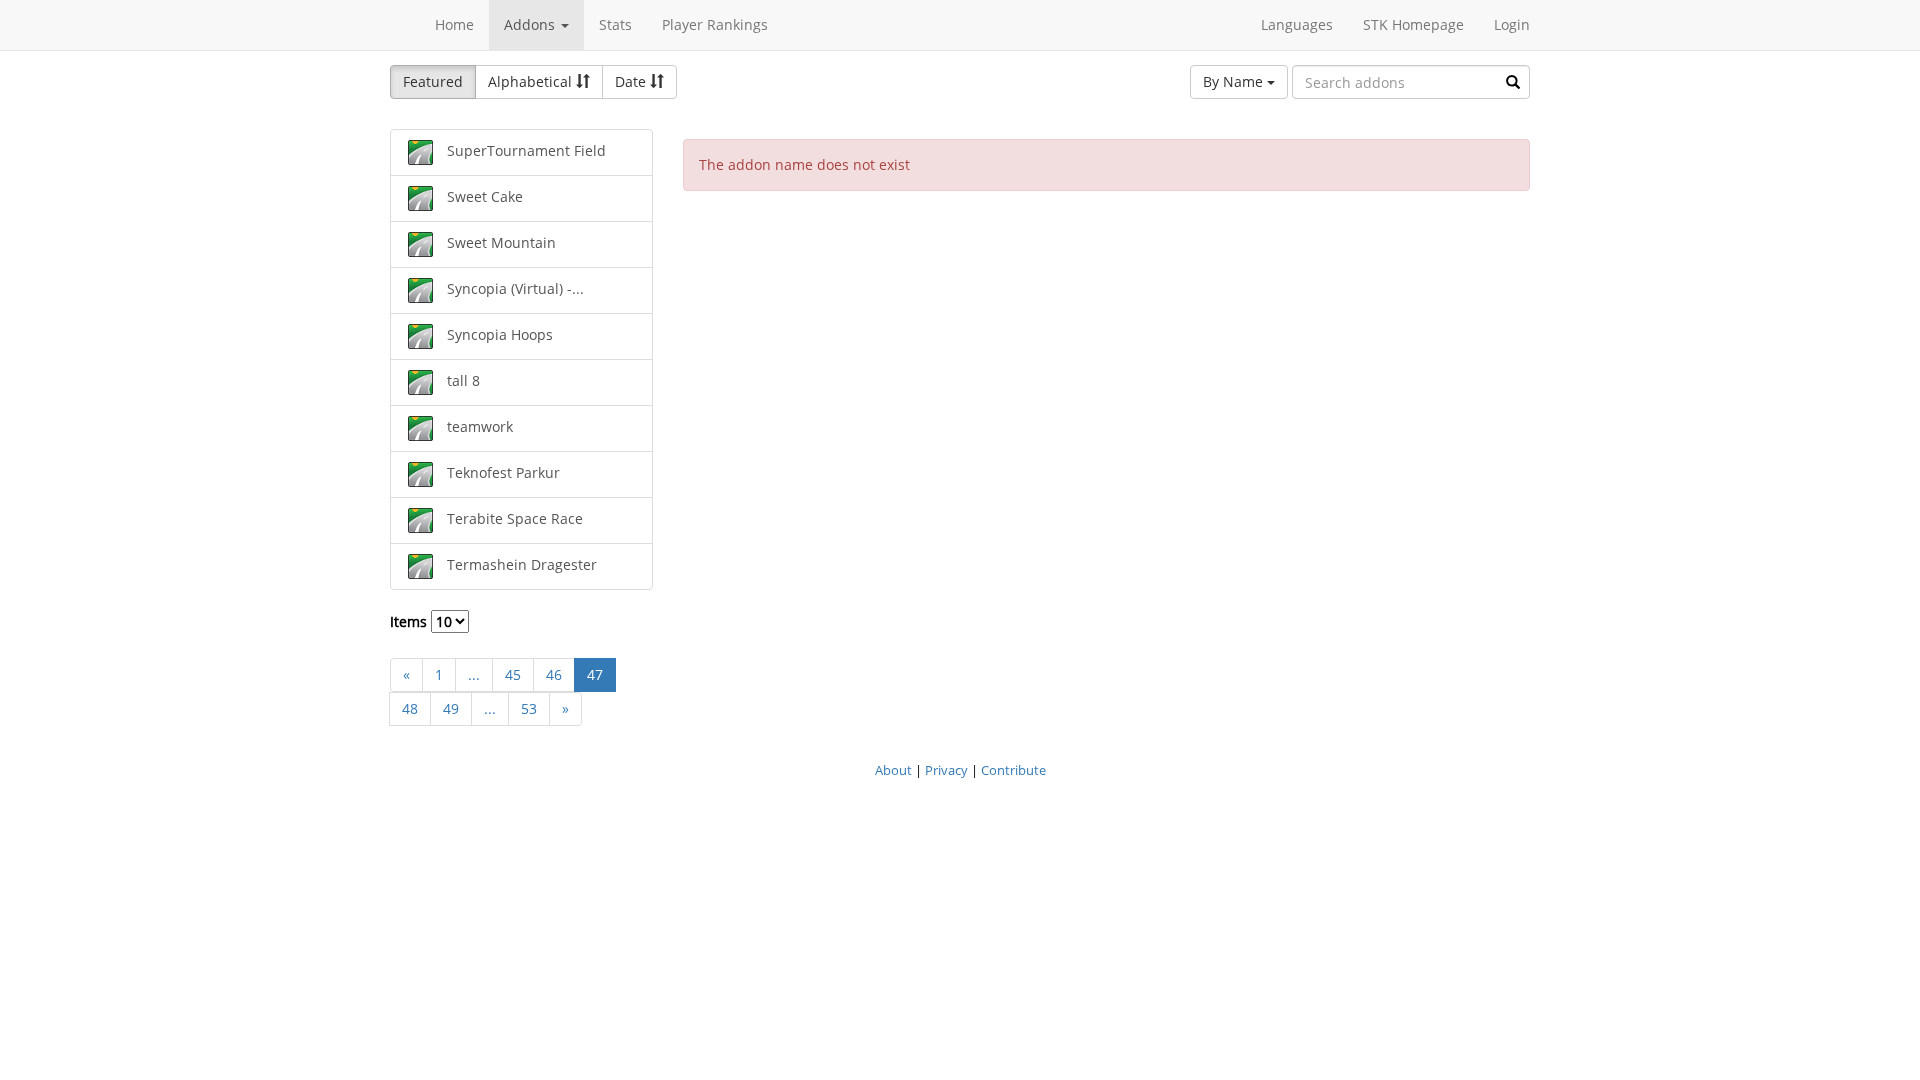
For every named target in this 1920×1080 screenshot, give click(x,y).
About (893, 770)
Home (454, 24)
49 (451, 708)
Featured (433, 81)
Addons (531, 24)
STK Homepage (1413, 24)
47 (595, 674)
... (474, 674)
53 (529, 708)
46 (554, 674)
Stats (615, 24)
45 (513, 674)
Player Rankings (715, 24)
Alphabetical (532, 81)
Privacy (946, 770)
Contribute (1013, 770)
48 (410, 708)
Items (410, 621)
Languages (1297, 24)
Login (1512, 24)
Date (632, 81)
